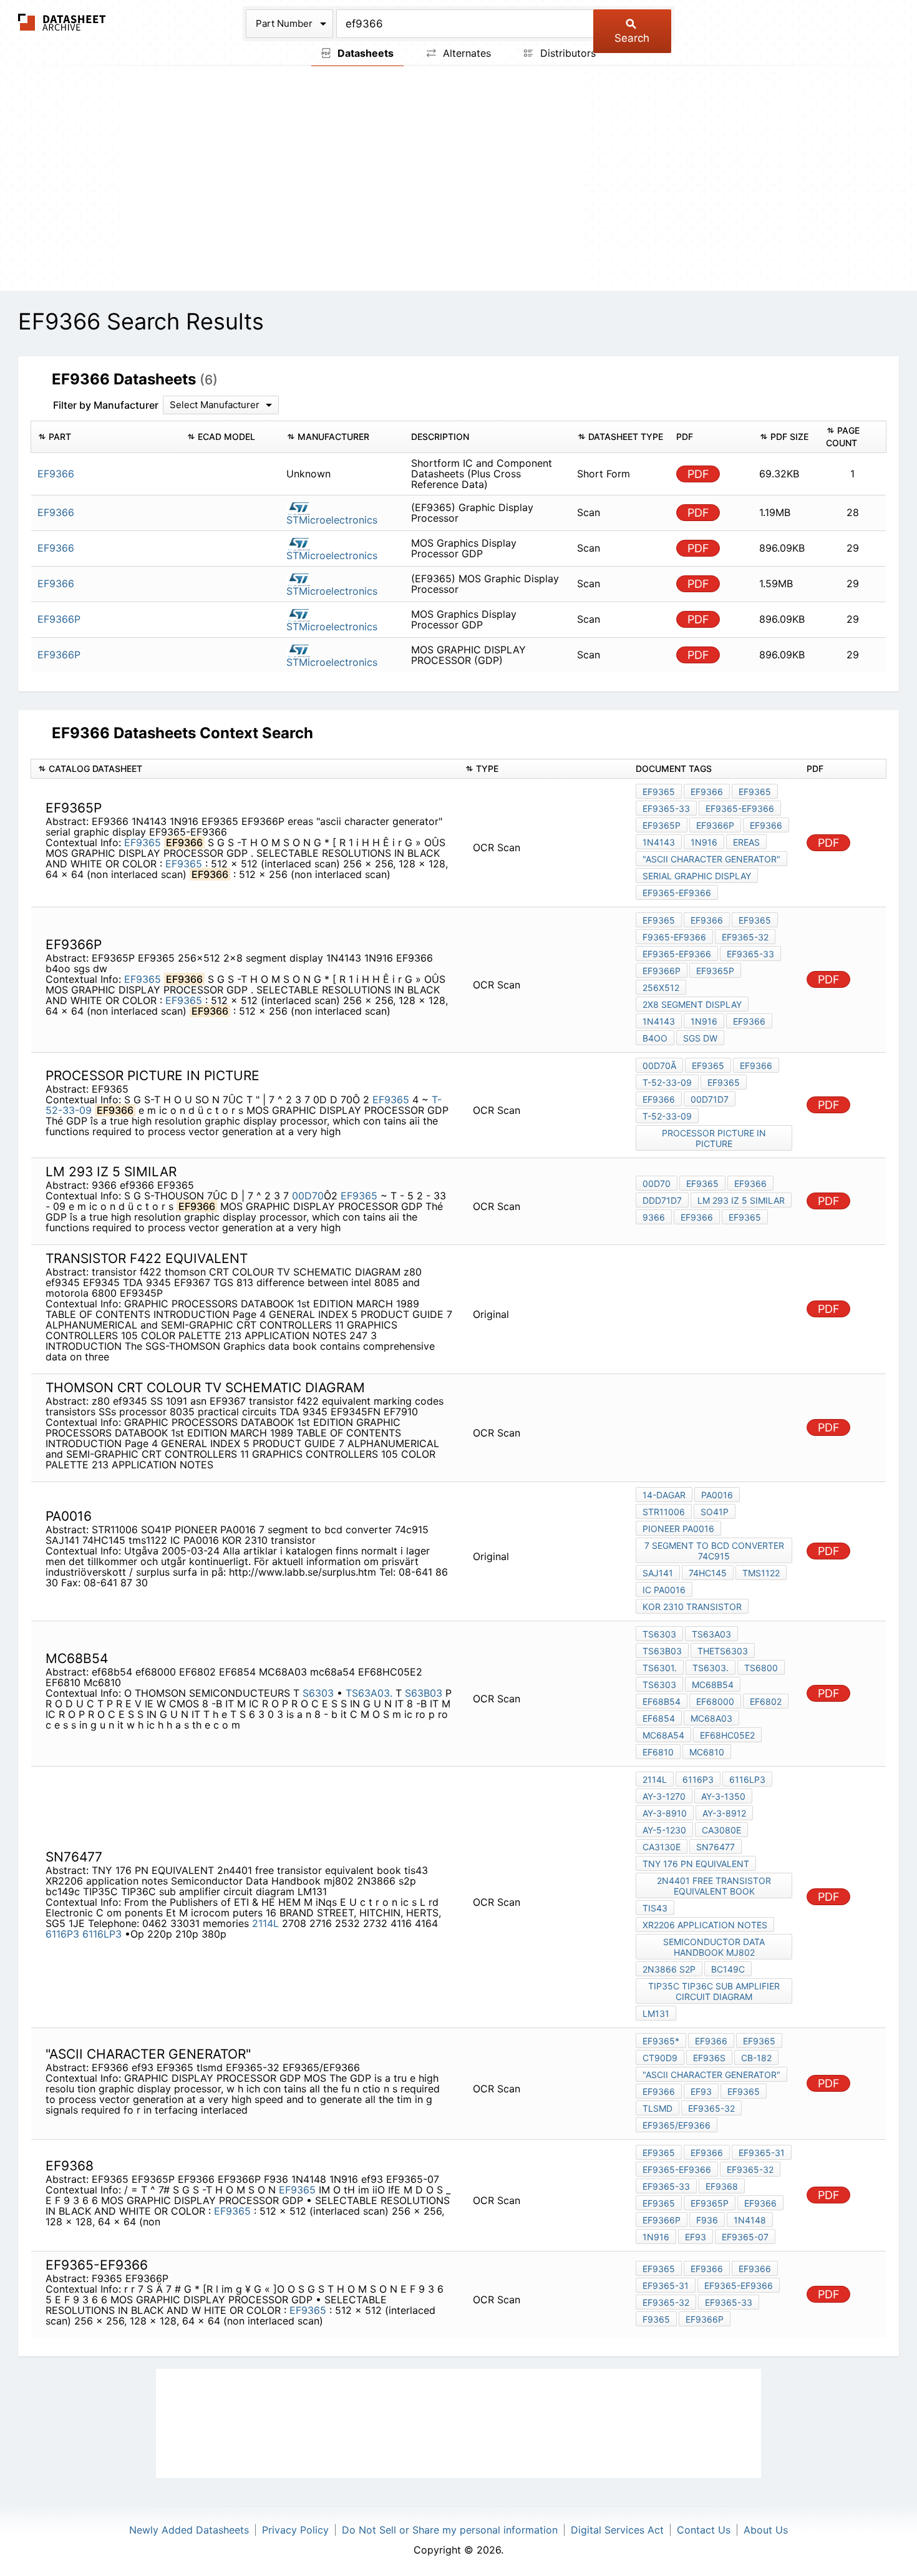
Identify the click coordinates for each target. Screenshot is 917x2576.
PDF (698, 474)
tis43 (655, 1908)
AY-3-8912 (724, 1813)
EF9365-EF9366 (740, 808)
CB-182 (756, 2058)
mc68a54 (663, 1735)
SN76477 (716, 1847)
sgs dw (700, 1038)
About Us (766, 2530)
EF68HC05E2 (727, 1735)
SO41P (715, 1512)
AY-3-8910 (665, 1813)
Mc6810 (707, 1752)
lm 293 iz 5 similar (741, 1200)
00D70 (308, 1196)
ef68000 (715, 1701)
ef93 (701, 2091)
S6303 (320, 1693)
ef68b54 (662, 1701)
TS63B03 (662, 1651)
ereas (746, 842)
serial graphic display (697, 876)
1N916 (704, 842)
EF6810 (658, 1752)
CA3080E (721, 1830)
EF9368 (722, 2186)
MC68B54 (713, 1685)
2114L (265, 1923)
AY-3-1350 (723, 1796)
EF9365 (143, 842)
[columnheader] (106, 437)
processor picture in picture (714, 1138)
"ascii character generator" (711, 859)
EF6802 (766, 1701)
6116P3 (62, 1934)
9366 (654, 1217)
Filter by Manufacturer (106, 405)
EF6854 (659, 1718)
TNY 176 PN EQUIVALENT (696, 1864)
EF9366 (707, 792)
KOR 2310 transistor (692, 1607)
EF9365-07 (745, 2237)
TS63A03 (711, 1634)
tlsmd (657, 2108)
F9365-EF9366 (674, 937)
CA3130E (662, 1847)
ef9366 (697, 1217)
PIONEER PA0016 (678, 1529)
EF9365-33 (666, 808)
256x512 (661, 988)
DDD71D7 (662, 1200)
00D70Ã (659, 1066)
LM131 (656, 2013)
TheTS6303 (723, 1651)
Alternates (465, 53)
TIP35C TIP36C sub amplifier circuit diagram (714, 1991)
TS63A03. (369, 1693)
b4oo (655, 1038)
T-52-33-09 (667, 1082)
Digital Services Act (617, 2530)
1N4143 (659, 842)
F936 (707, 2220)
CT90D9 (660, 2058)
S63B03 (424, 1693)
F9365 (656, 2319)
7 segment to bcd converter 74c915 (714, 1551)
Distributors (566, 53)
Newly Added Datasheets (189, 2530)
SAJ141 (658, 1573)
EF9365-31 (762, 2153)
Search (632, 38)
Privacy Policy (295, 2530)
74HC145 (708, 1573)
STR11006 (664, 1512)
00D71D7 (710, 1099)
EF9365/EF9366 (677, 2125)
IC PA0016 (664, 1590)
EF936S (709, 2058)
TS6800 (761, 1668)
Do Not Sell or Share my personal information (450, 2530)
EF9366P (715, 825)
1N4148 (750, 2220)
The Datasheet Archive (62, 22)
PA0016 (717, 1495)
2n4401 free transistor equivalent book (714, 1886)
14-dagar (664, 1495)
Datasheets (364, 53)
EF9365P (662, 825)
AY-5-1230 (664, 1830)
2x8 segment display (692, 1004)
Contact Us (704, 2530)
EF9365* (661, 2041)
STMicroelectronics (332, 520)
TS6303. (711, 1668)
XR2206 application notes (705, 1925)
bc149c (728, 1969)
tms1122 (761, 1573)
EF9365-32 (745, 937)
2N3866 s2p (669, 1969)
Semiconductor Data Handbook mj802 (714, 1947)
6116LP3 (104, 1934)
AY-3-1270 (664, 1796)
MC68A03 (711, 1718)
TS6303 (659, 1634)
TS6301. (660, 1668)
